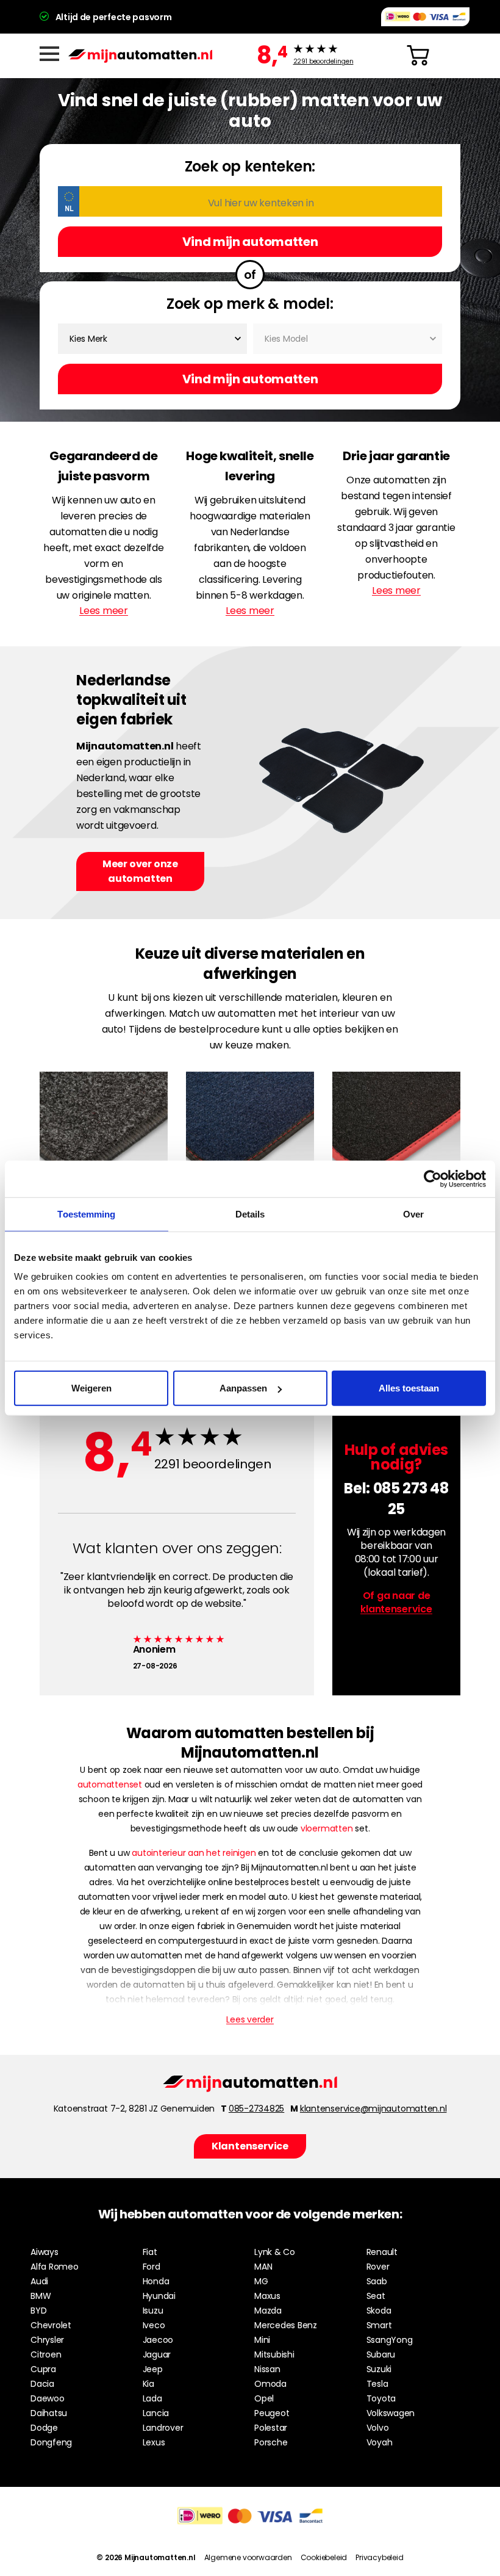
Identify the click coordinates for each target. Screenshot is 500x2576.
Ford (152, 2267)
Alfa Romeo (55, 2267)
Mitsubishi (274, 2354)
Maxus (267, 2296)
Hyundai (159, 2296)
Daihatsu (49, 2413)
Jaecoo (158, 2340)
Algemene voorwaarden (248, 2557)
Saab (377, 2281)
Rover (378, 2267)
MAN (263, 2267)
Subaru (381, 2354)
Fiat (150, 2252)
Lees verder (250, 2019)
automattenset (110, 1784)
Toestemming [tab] (86, 1214)
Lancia (156, 2413)
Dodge (44, 2428)
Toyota (381, 2398)
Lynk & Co (275, 2252)
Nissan (267, 2369)
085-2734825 (256, 2109)
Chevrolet (51, 2325)
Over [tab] (413, 1214)
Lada (152, 2398)
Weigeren (91, 1388)
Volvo (378, 2428)
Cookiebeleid (324, 2557)
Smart (379, 2325)
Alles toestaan (409, 1388)
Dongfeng (51, 2442)
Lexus (154, 2442)
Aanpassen (243, 1388)
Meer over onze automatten (140, 871)
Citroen (46, 2354)
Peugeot (272, 2413)
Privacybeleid (379, 2557)
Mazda (268, 2311)
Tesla (377, 2384)
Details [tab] (250, 1214)
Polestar (271, 2428)
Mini (262, 2340)
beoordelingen (323, 62)
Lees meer (104, 611)
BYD (38, 2311)
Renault (382, 2252)
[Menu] (49, 54)
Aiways (45, 2252)
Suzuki (379, 2369)
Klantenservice (250, 2146)
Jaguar (157, 2354)
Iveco (154, 2325)
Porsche (271, 2442)
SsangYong (390, 2340)
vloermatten (327, 1828)
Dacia (42, 2384)
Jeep (153, 2369)
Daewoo (48, 2398)
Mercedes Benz (286, 2325)
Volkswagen (391, 2413)
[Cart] (418, 56)
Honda (156, 2281)
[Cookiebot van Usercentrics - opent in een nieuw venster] (433, 1178)
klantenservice (396, 1609)
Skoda (379, 2311)
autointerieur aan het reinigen (194, 1853)
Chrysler (47, 2340)
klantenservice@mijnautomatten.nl (373, 2109)
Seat (376, 2296)
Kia (148, 2384)
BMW (41, 2296)
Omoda (270, 2384)
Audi (39, 2281)
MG (261, 2281)
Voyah (380, 2442)
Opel (264, 2398)
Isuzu (153, 2311)
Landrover (163, 2428)
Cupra (43, 2369)
